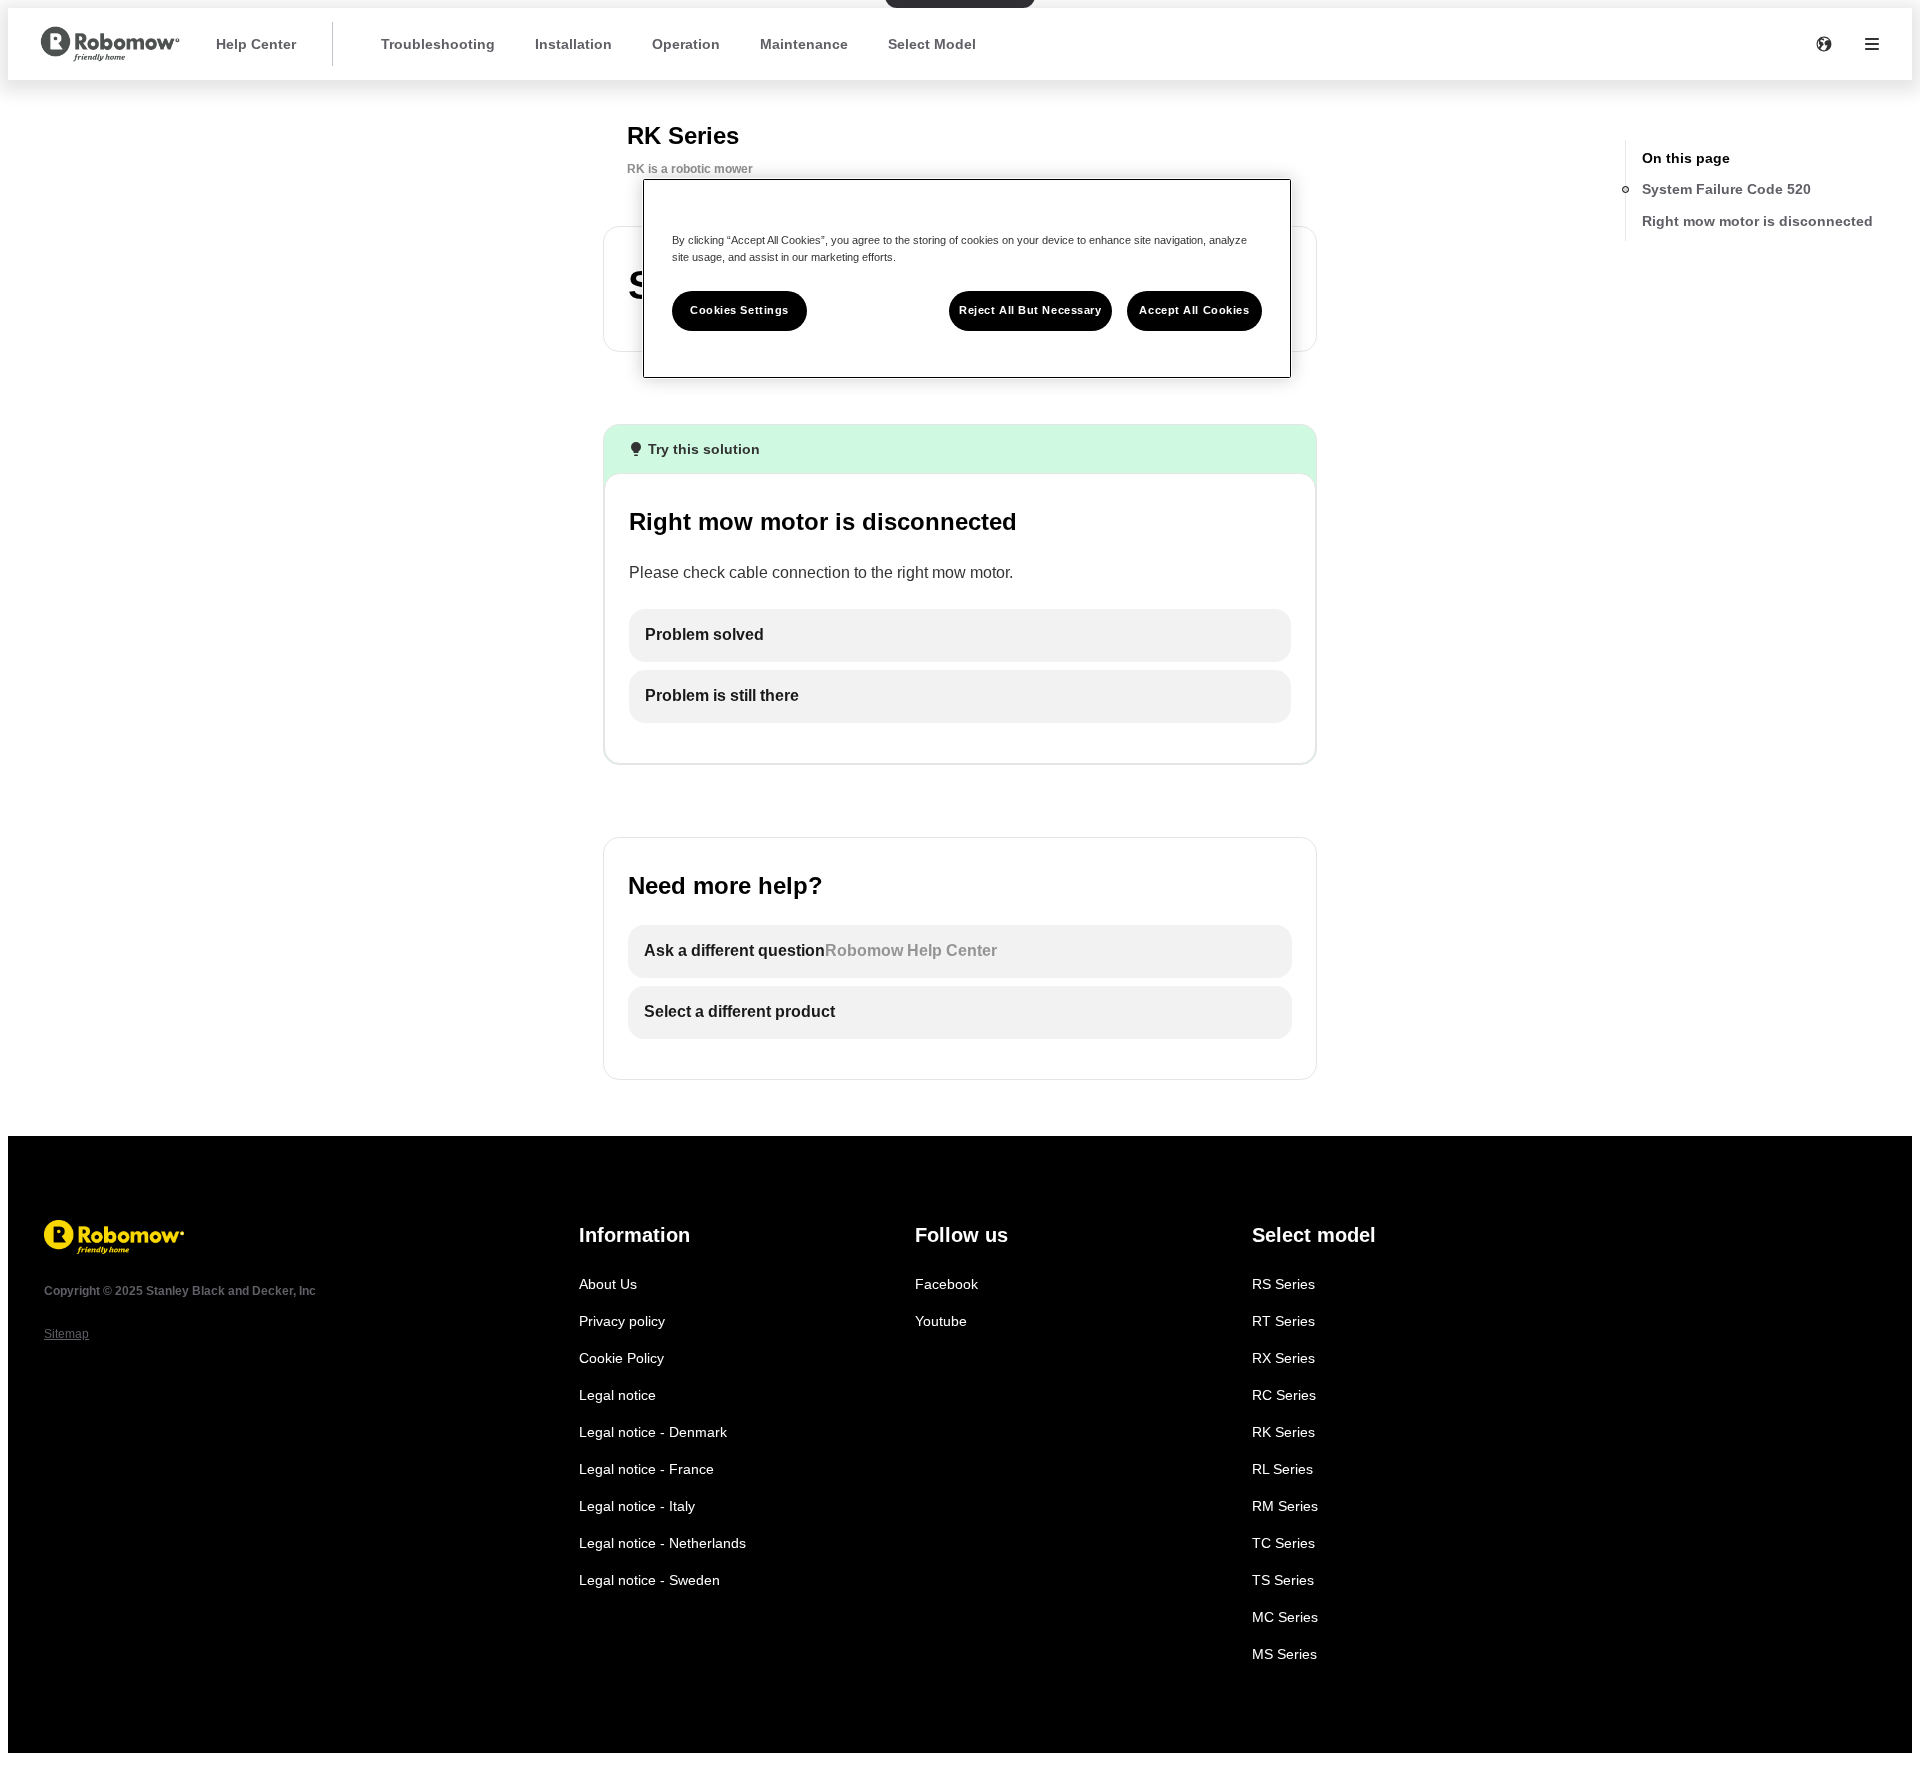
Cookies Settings (739, 310)
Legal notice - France (646, 1469)
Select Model (932, 44)
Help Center (256, 44)
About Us (608, 1284)
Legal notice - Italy (637, 1506)
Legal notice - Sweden (649, 1580)
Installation (573, 44)
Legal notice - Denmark (653, 1432)
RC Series (1284, 1395)
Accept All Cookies (1194, 310)
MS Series (1284, 1654)
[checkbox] (960, 635)
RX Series (1283, 1358)
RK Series (1283, 1432)
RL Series (1282, 1469)
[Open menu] (1872, 44)
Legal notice (617, 1395)
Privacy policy (622, 1321)
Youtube (941, 1321)
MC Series (1285, 1617)
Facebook (946, 1284)
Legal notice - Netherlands (662, 1543)
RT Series (1283, 1321)
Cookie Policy (621, 1358)
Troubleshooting (438, 44)
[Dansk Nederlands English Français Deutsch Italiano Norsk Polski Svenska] (1824, 44)
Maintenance (804, 44)
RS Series (1283, 1284)
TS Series (1283, 1580)
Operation (686, 44)
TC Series (1283, 1543)
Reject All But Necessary (1030, 310)
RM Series (1285, 1506)
